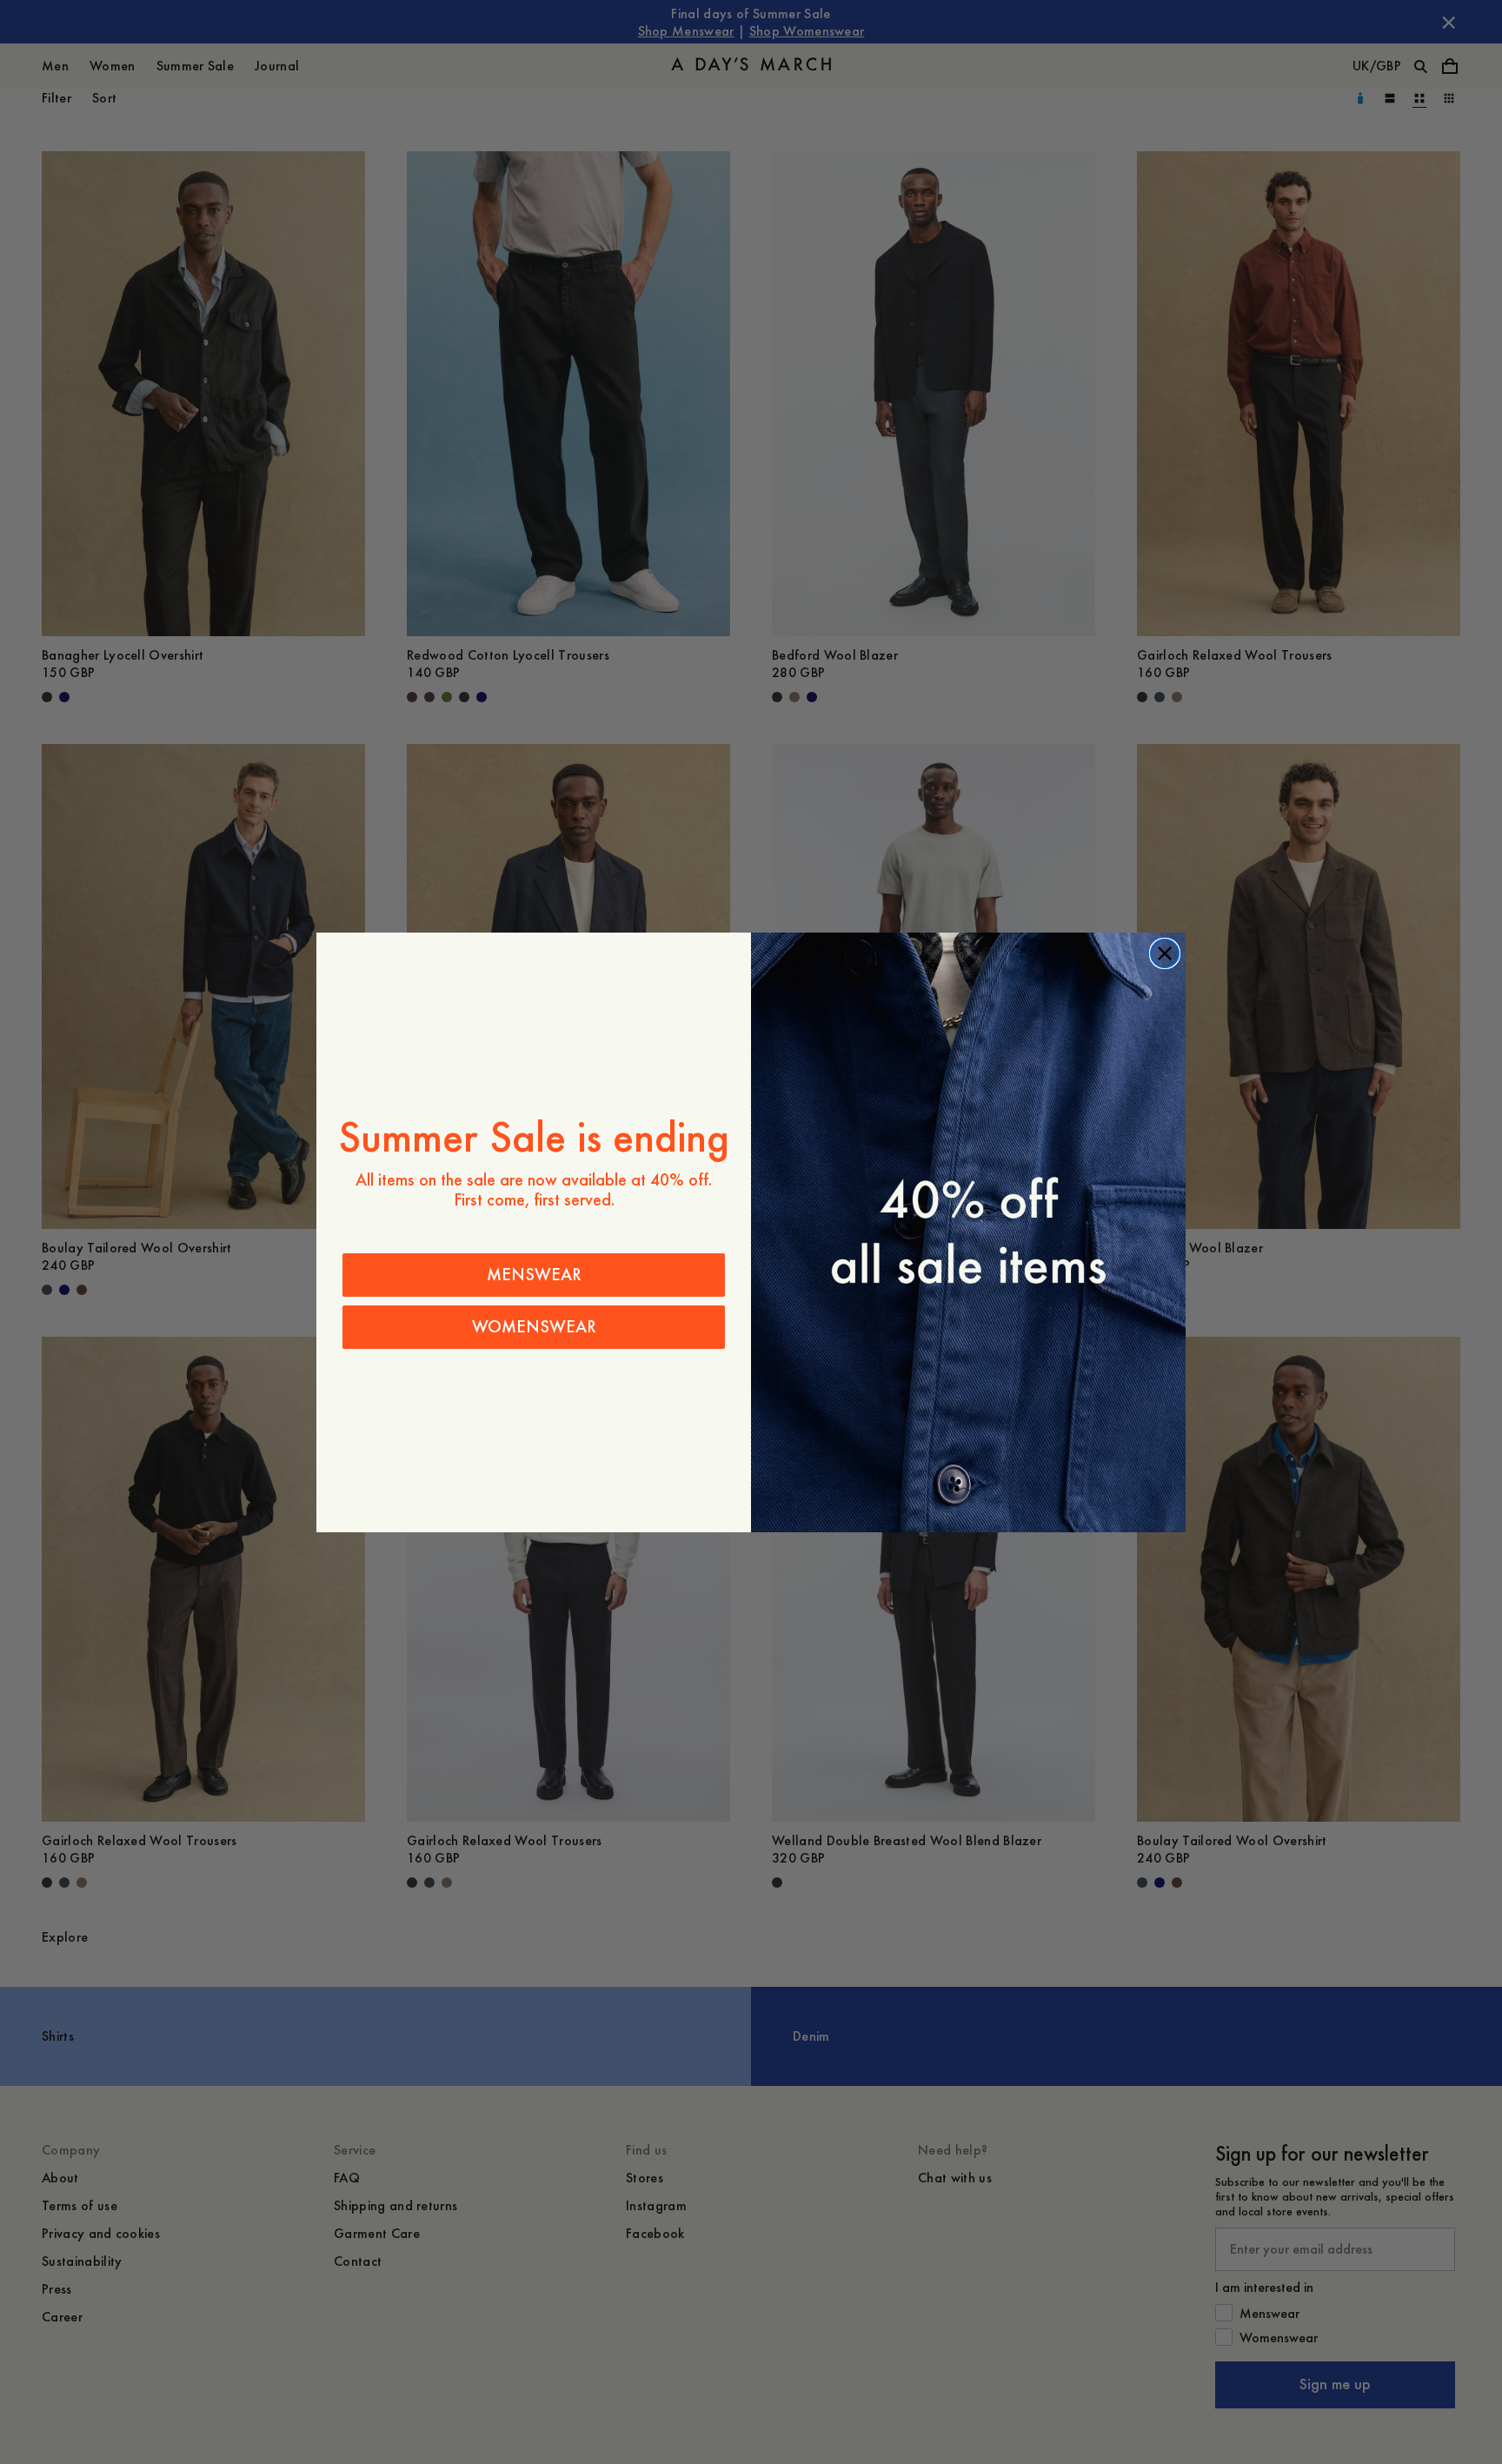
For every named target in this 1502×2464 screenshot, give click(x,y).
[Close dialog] (1165, 953)
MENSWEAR (534, 1275)
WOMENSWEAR (534, 1327)
